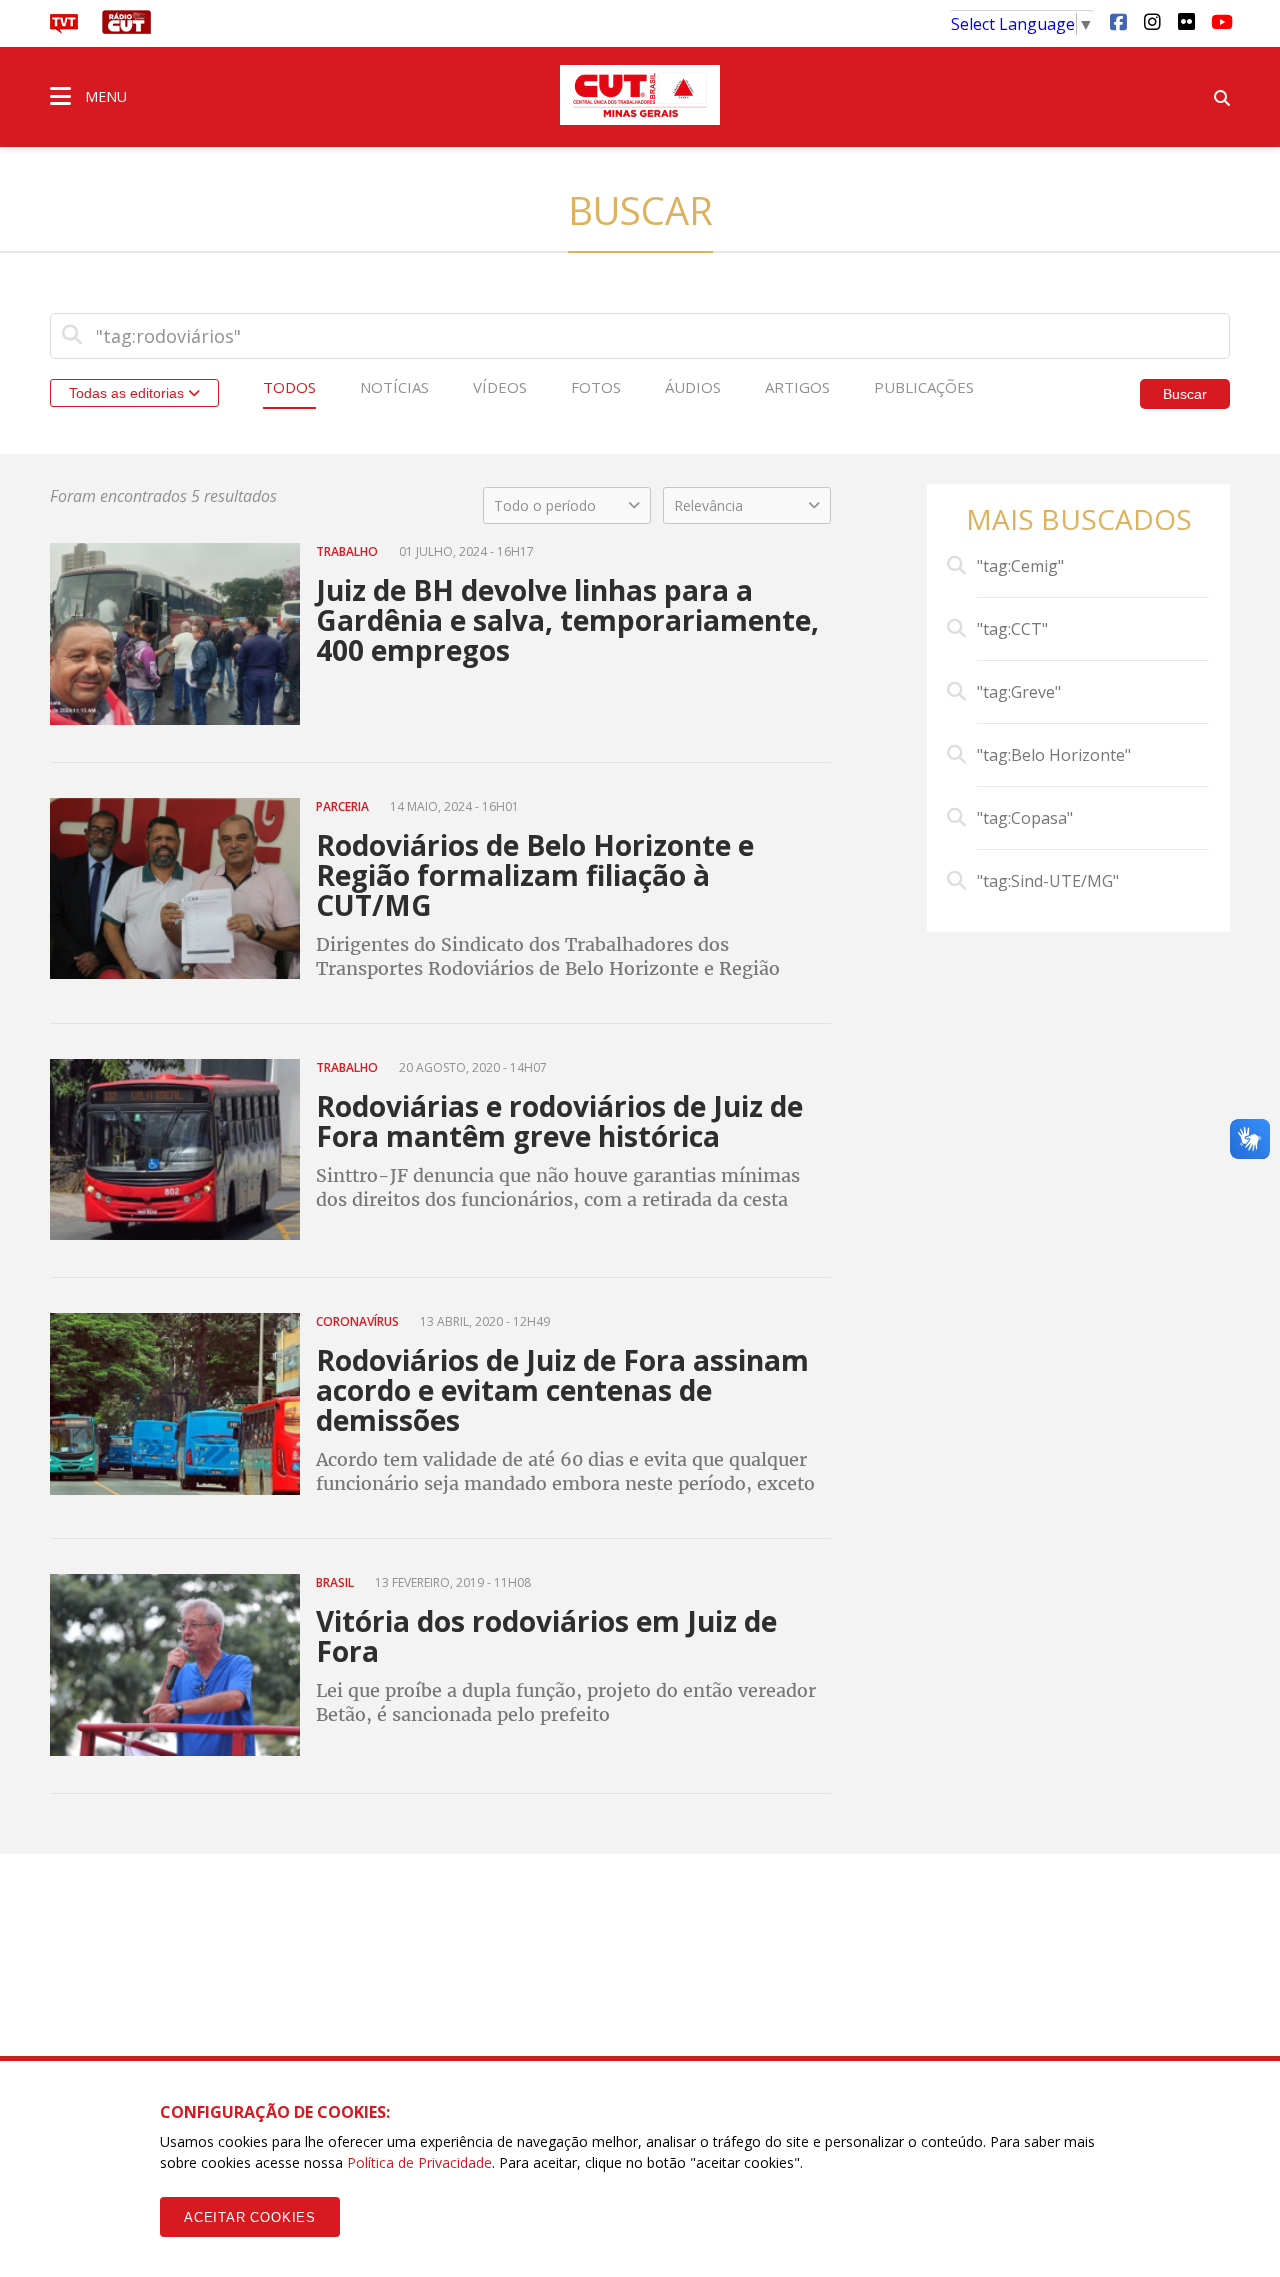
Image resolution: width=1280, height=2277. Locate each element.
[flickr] (1186, 21)
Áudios (693, 387)
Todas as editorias (128, 393)
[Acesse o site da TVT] (64, 28)
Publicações (924, 387)
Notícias (394, 387)
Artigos (797, 387)
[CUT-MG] (640, 95)
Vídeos (500, 387)
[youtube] (1220, 21)
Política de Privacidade (419, 2162)
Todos (289, 387)
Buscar (1185, 394)
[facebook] (1118, 21)
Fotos (596, 387)
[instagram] (1152, 21)
